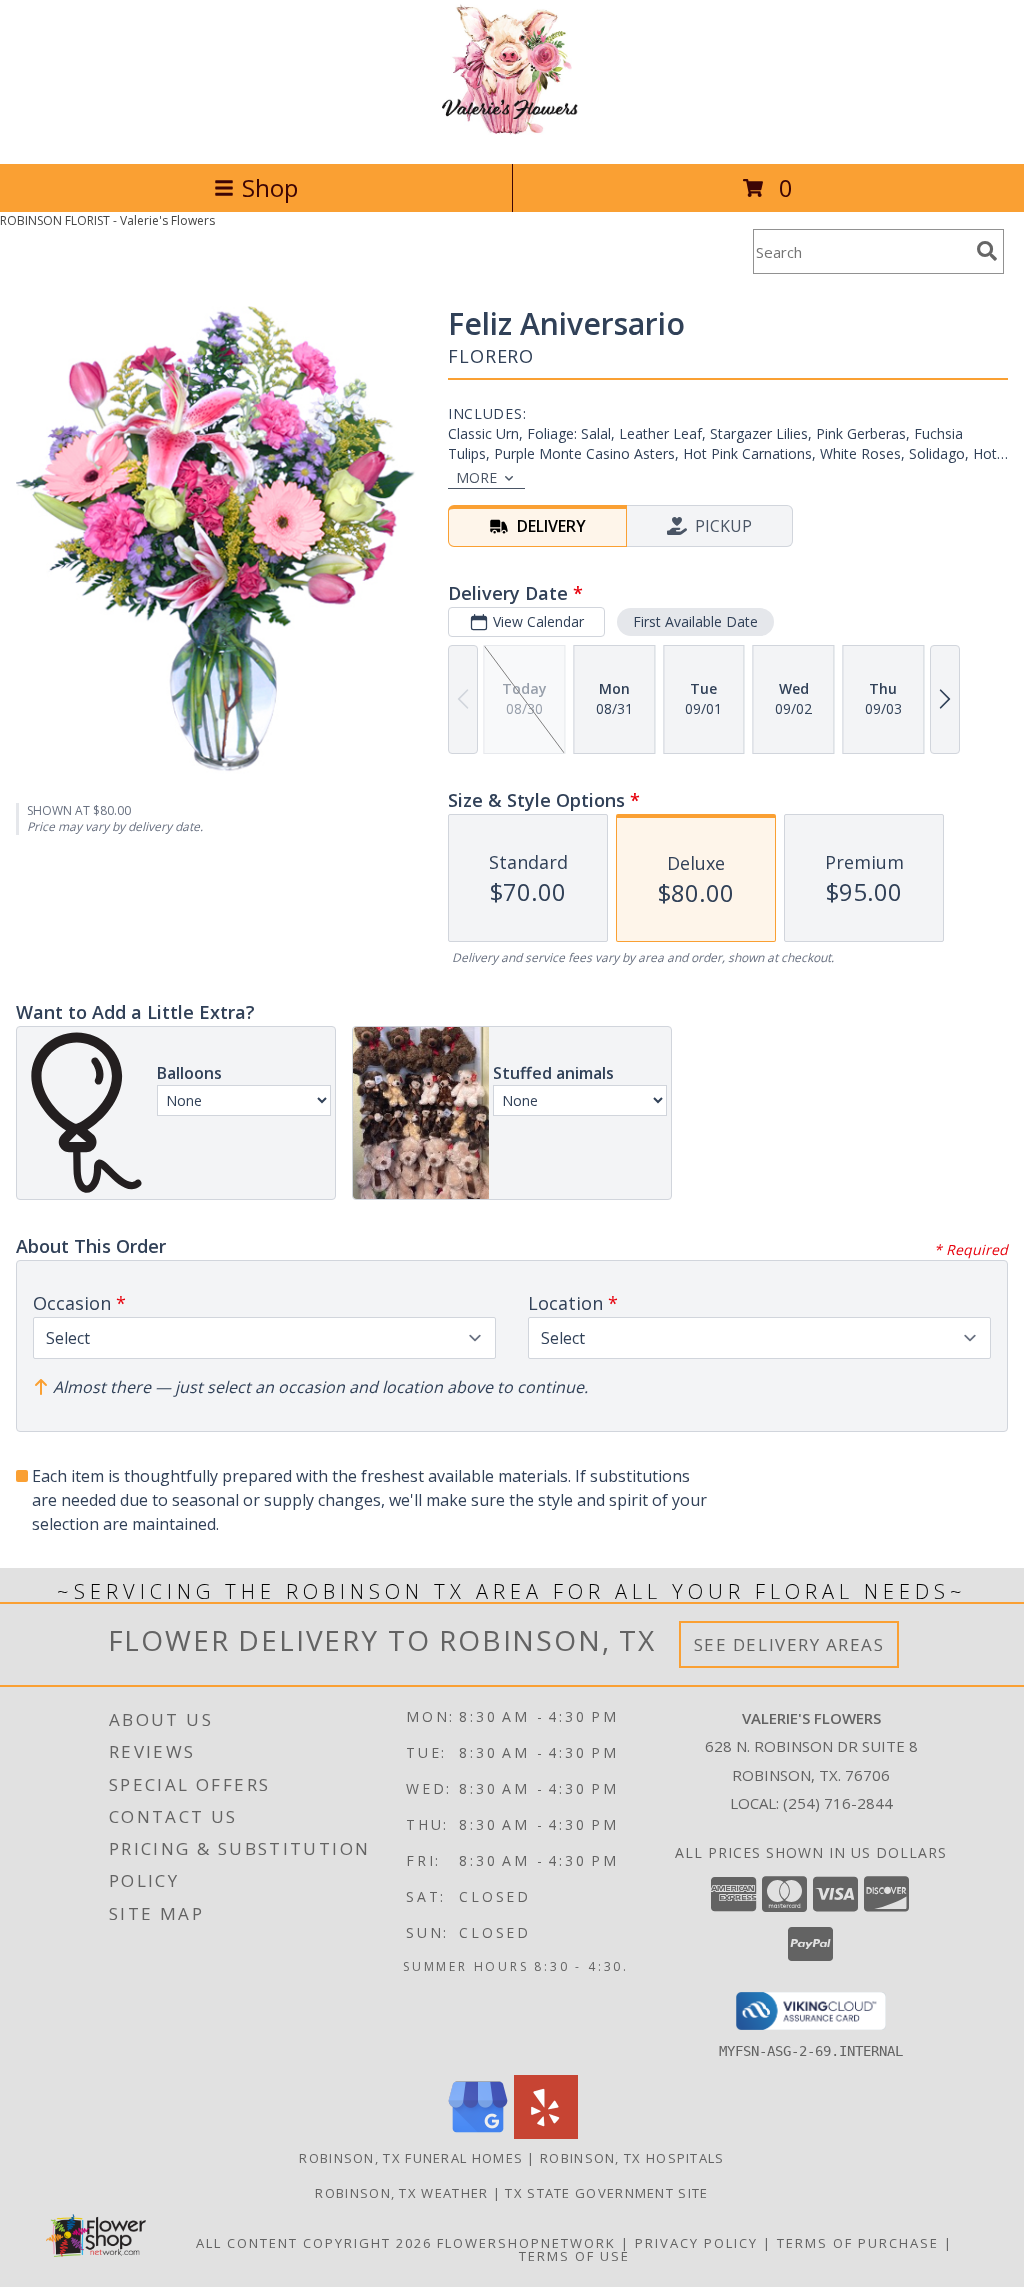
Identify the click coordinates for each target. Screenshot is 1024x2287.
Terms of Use (574, 2256)
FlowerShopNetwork (526, 2243)
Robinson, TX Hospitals (632, 2158)
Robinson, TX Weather (401, 2193)
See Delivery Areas (789, 1644)
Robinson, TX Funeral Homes (411, 2158)
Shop (270, 187)
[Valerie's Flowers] (512, 134)
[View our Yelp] (546, 2133)
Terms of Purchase (858, 2243)
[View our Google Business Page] (478, 2133)
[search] (987, 251)
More (476, 477)
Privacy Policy (696, 2243)
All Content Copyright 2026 (314, 2243)
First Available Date (695, 621)
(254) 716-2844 (838, 1803)
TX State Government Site (606, 2193)
